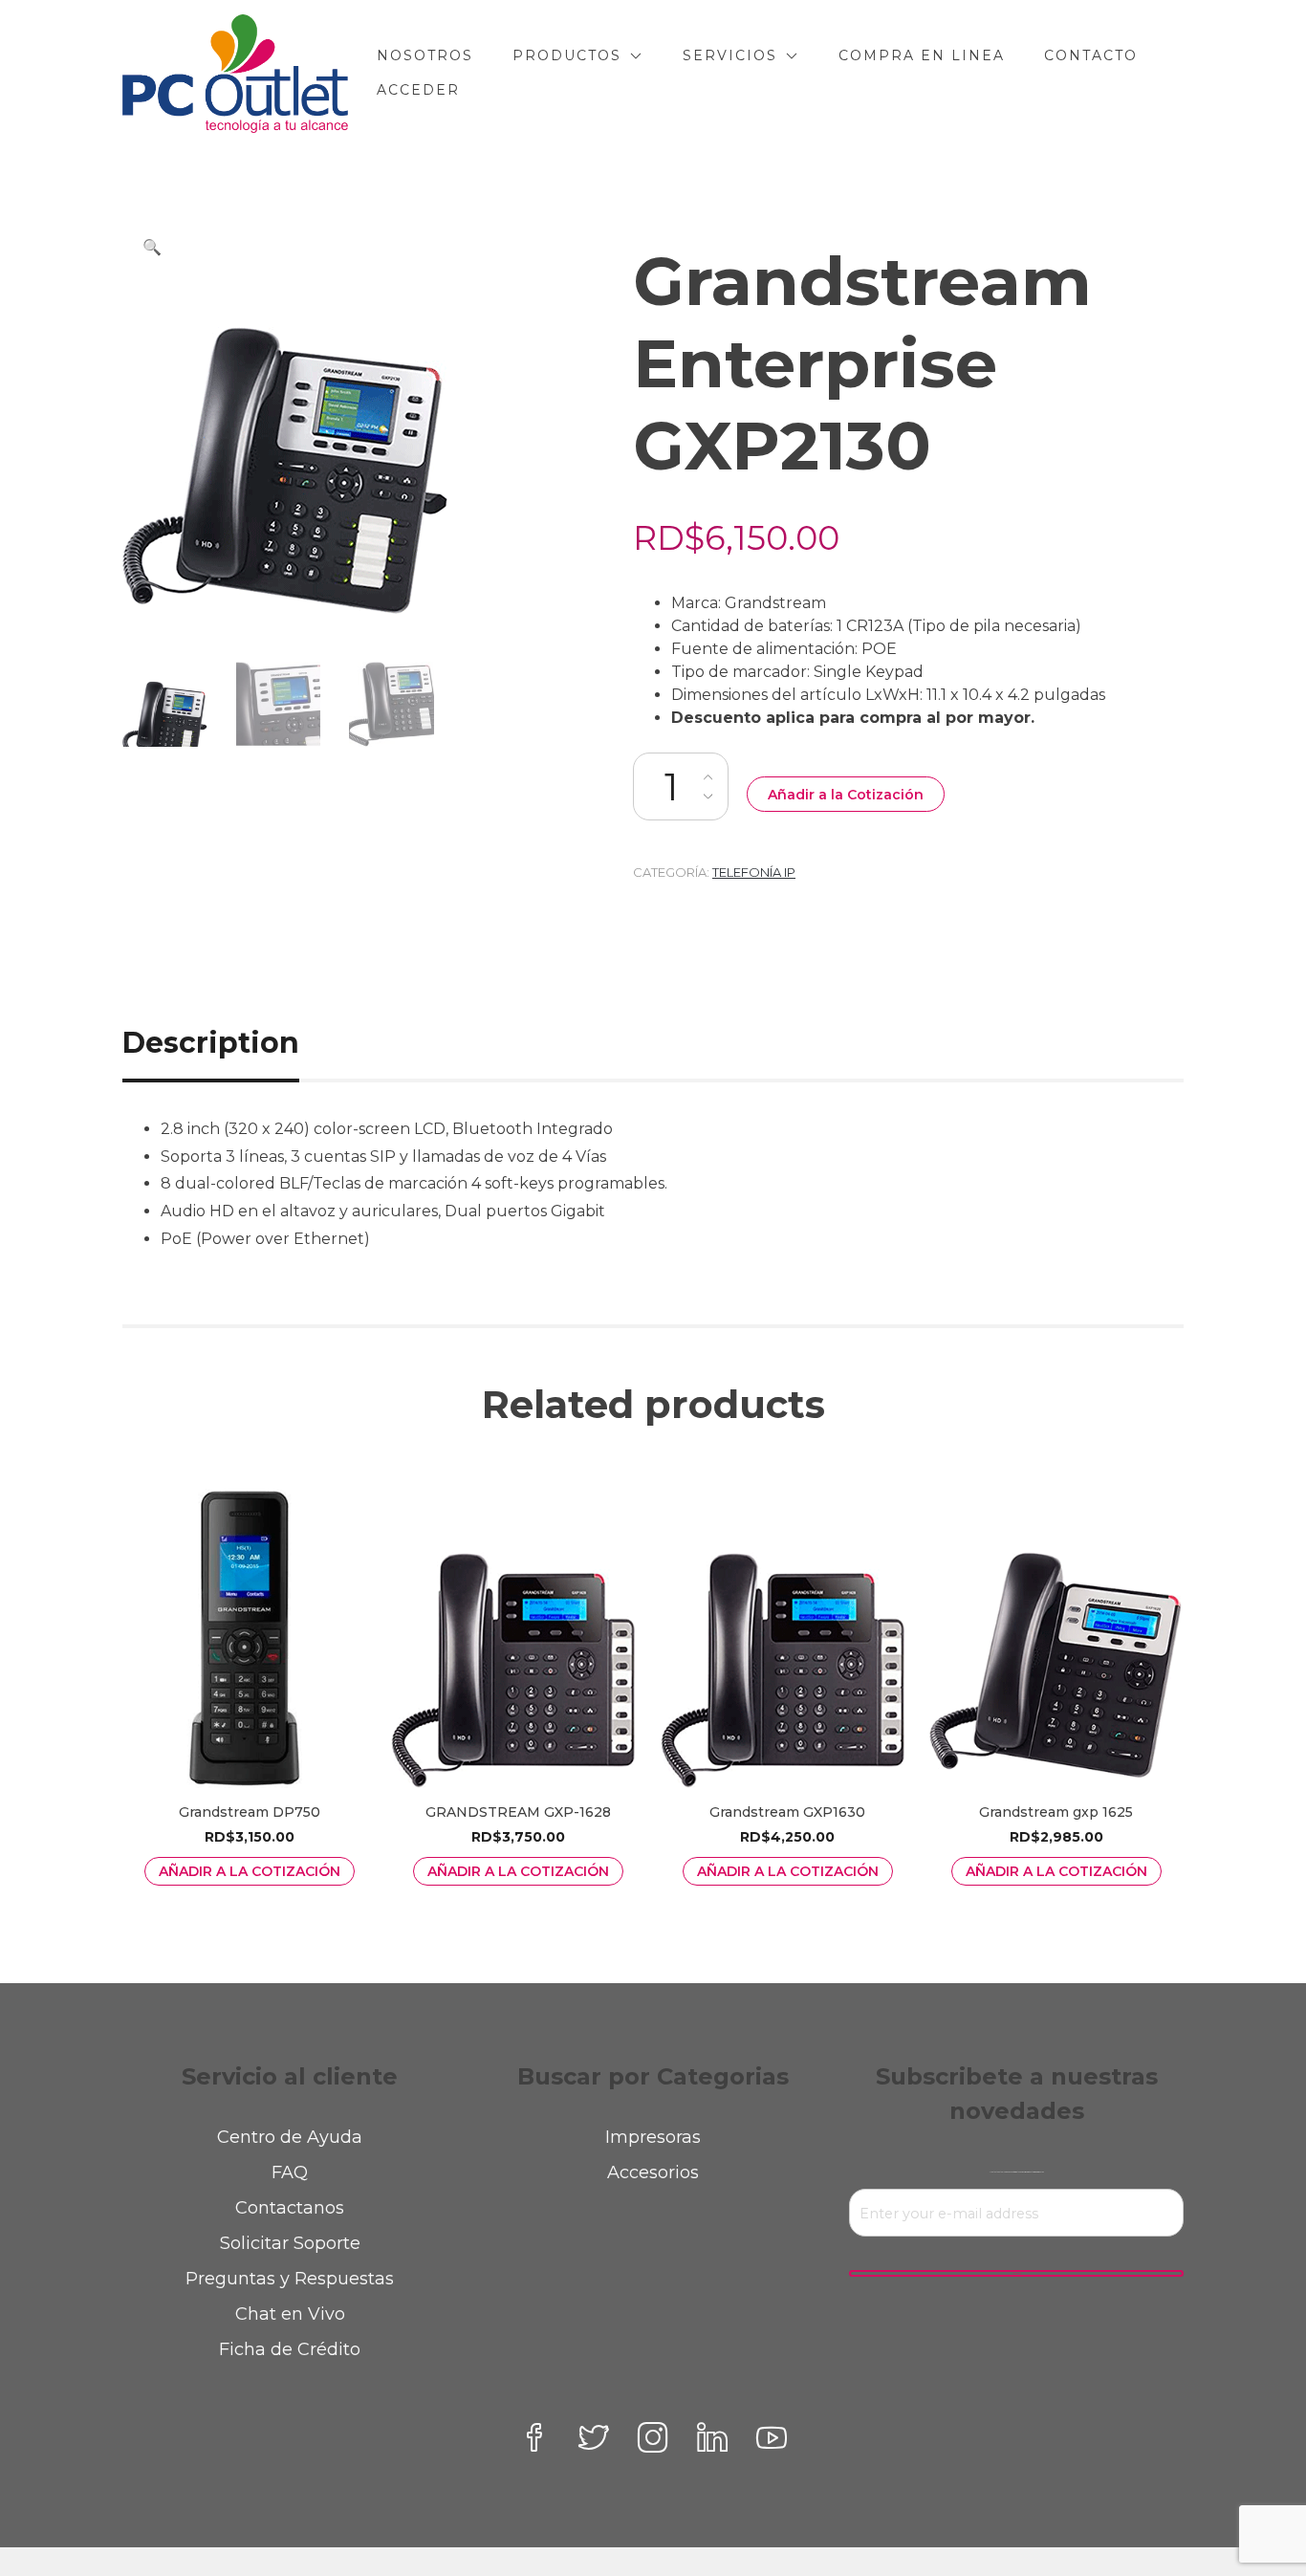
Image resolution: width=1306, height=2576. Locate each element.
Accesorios (653, 2172)
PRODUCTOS (567, 55)
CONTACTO (1091, 55)
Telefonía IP (754, 872)
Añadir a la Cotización (846, 795)
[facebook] (534, 2437)
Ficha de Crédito (290, 2349)
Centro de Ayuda (290, 2137)
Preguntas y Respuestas (290, 2279)
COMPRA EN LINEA (922, 55)
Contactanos (290, 2208)
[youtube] (772, 2437)
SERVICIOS (730, 55)
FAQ (290, 2172)
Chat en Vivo (290, 2314)
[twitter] (594, 2437)
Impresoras (653, 2137)
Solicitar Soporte (290, 2243)
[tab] (232, 1043)
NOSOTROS (425, 55)
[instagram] (653, 2437)
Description (211, 1043)
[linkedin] (712, 2437)
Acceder (418, 90)
